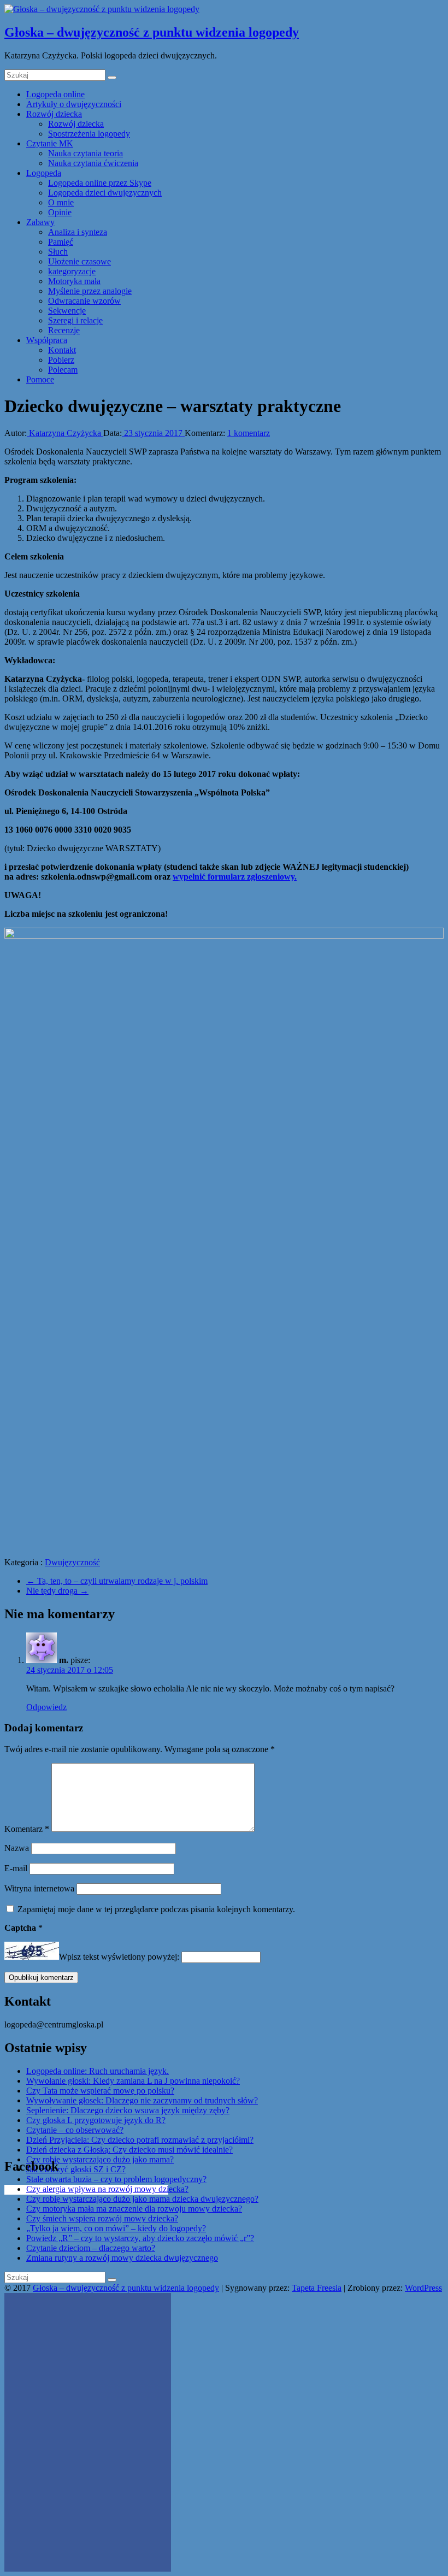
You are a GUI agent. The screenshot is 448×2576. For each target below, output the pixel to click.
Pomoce (40, 379)
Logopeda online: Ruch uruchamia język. (98, 2071)
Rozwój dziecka (54, 114)
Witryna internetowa (39, 1888)
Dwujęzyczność (72, 1562)
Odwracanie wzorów (84, 301)
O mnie (61, 202)
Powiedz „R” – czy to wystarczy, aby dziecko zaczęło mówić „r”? (140, 2238)
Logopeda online (55, 94)
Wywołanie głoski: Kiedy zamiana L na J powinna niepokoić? (133, 2081)
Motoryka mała (74, 281)
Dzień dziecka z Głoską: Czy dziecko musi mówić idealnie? (129, 2150)
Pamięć (61, 242)
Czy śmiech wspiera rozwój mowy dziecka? (102, 2218)
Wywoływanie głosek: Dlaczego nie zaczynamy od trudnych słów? (142, 2100)
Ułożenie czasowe (79, 261)
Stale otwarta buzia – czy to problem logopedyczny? (116, 2179)
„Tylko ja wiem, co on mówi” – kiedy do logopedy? (116, 2228)
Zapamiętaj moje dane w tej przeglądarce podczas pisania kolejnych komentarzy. (156, 1909)
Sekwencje (67, 311)
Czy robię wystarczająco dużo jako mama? (100, 2159)
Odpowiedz (46, 1707)
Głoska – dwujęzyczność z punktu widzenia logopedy (152, 32)
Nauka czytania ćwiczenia (93, 163)
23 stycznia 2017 (153, 433)
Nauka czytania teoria (86, 153)
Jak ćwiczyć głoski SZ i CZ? (76, 2169)
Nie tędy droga (57, 1591)
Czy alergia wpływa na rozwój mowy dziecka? (107, 2189)
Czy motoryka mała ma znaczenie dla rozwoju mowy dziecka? (134, 2209)
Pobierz (61, 360)
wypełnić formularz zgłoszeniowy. (235, 877)
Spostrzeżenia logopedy (89, 134)
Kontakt (62, 350)
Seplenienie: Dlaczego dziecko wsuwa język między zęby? (128, 2110)
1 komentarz (249, 433)
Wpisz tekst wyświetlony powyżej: (119, 1957)
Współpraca (47, 340)
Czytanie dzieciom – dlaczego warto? (91, 2248)
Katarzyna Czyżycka (65, 433)
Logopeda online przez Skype (100, 183)
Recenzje (64, 330)
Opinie (60, 212)
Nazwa (17, 1848)
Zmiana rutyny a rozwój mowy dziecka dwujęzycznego (122, 2258)
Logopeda (44, 173)
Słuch (58, 252)
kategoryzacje (72, 271)
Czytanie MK (50, 143)
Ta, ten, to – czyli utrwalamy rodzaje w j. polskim (117, 1581)
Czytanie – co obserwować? (75, 2130)
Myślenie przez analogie (90, 291)
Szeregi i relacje (75, 320)
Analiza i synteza (78, 232)
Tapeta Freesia (317, 2288)
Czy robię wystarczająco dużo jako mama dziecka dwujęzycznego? (142, 2199)
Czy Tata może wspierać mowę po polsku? (100, 2091)
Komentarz (27, 1829)
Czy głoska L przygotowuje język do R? (96, 2120)
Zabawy (40, 222)
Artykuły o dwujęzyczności (74, 104)
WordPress (423, 2288)
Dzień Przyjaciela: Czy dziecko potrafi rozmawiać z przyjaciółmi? (140, 2140)
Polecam (63, 370)
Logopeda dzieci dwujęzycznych (105, 193)
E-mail (16, 1868)
